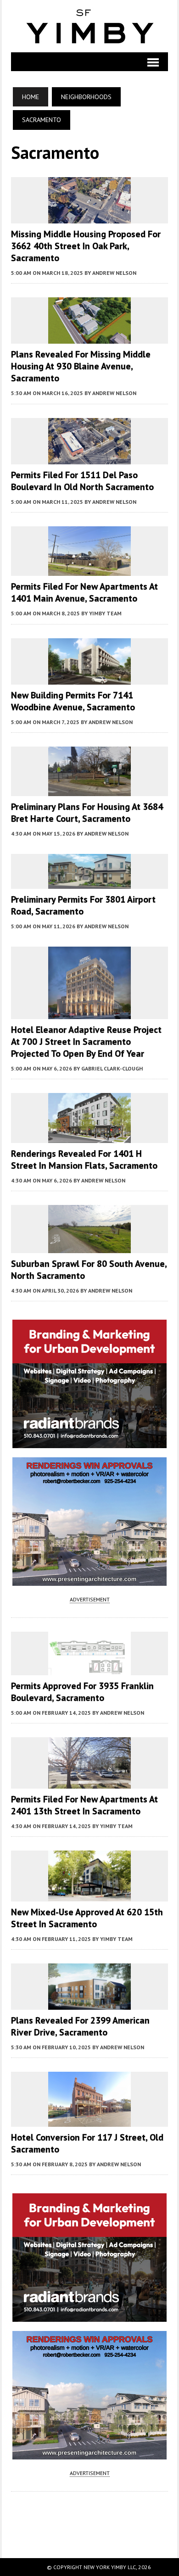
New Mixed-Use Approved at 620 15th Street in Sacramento (87, 1918)
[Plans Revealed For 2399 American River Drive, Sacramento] (89, 2003)
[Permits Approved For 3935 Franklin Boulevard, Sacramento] (89, 1669)
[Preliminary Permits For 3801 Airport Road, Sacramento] (89, 882)
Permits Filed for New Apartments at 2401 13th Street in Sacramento (84, 1805)
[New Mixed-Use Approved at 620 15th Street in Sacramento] (89, 1895)
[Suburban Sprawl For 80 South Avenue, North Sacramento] (89, 1247)
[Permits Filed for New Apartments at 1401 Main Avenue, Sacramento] (89, 570)
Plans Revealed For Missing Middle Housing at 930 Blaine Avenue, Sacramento (81, 366)
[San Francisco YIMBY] (89, 26)
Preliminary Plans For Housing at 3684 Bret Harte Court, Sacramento (87, 813)
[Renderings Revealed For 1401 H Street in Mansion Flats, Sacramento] (89, 1137)
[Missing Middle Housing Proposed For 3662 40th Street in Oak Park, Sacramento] (89, 217)
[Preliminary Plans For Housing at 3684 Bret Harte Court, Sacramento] (89, 790)
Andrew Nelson (114, 273)
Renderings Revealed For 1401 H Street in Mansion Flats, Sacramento (84, 1160)
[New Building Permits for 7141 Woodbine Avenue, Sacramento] (89, 678)
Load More (89, 2515)
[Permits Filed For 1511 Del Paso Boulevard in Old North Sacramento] (89, 458)
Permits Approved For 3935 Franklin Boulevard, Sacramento (82, 1692)
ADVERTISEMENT (90, 1599)
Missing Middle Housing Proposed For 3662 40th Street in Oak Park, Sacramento (86, 246)
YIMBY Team (105, 613)
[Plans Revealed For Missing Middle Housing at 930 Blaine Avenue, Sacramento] (89, 338)
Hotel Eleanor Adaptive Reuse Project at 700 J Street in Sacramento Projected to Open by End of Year (86, 1042)
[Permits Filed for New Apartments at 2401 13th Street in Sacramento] (89, 1782)
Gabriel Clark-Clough (112, 1068)
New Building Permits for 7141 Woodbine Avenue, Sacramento (73, 701)
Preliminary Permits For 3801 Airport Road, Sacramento (83, 905)
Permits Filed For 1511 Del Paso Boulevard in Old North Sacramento (82, 481)
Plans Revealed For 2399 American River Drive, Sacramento (80, 2026)
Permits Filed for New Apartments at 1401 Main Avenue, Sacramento (84, 592)
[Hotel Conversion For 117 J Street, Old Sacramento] (89, 2120)
